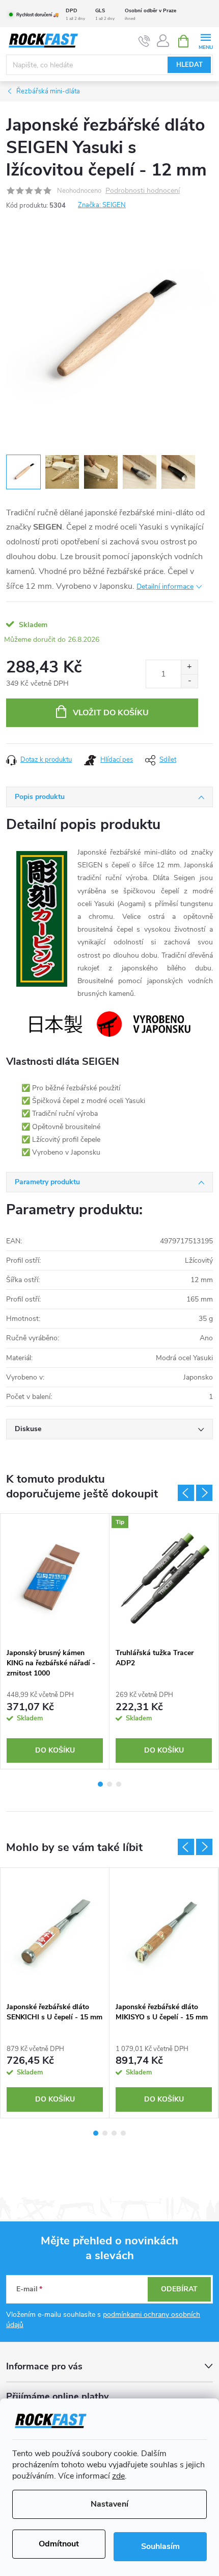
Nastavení (109, 2504)
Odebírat (179, 2289)
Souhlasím (160, 2546)
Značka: (102, 205)
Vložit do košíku (111, 713)
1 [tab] (100, 1784)
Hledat (189, 65)
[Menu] (206, 41)
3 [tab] (119, 1784)
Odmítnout (59, 2544)
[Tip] (164, 1578)
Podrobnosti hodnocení (143, 191)
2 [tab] (109, 1784)
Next (204, 1493)
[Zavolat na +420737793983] (144, 41)
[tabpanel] (55, 1641)
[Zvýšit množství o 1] (189, 667)
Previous (186, 1493)
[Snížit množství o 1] (189, 681)
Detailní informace (165, 586)
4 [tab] (123, 2133)
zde (118, 2476)
